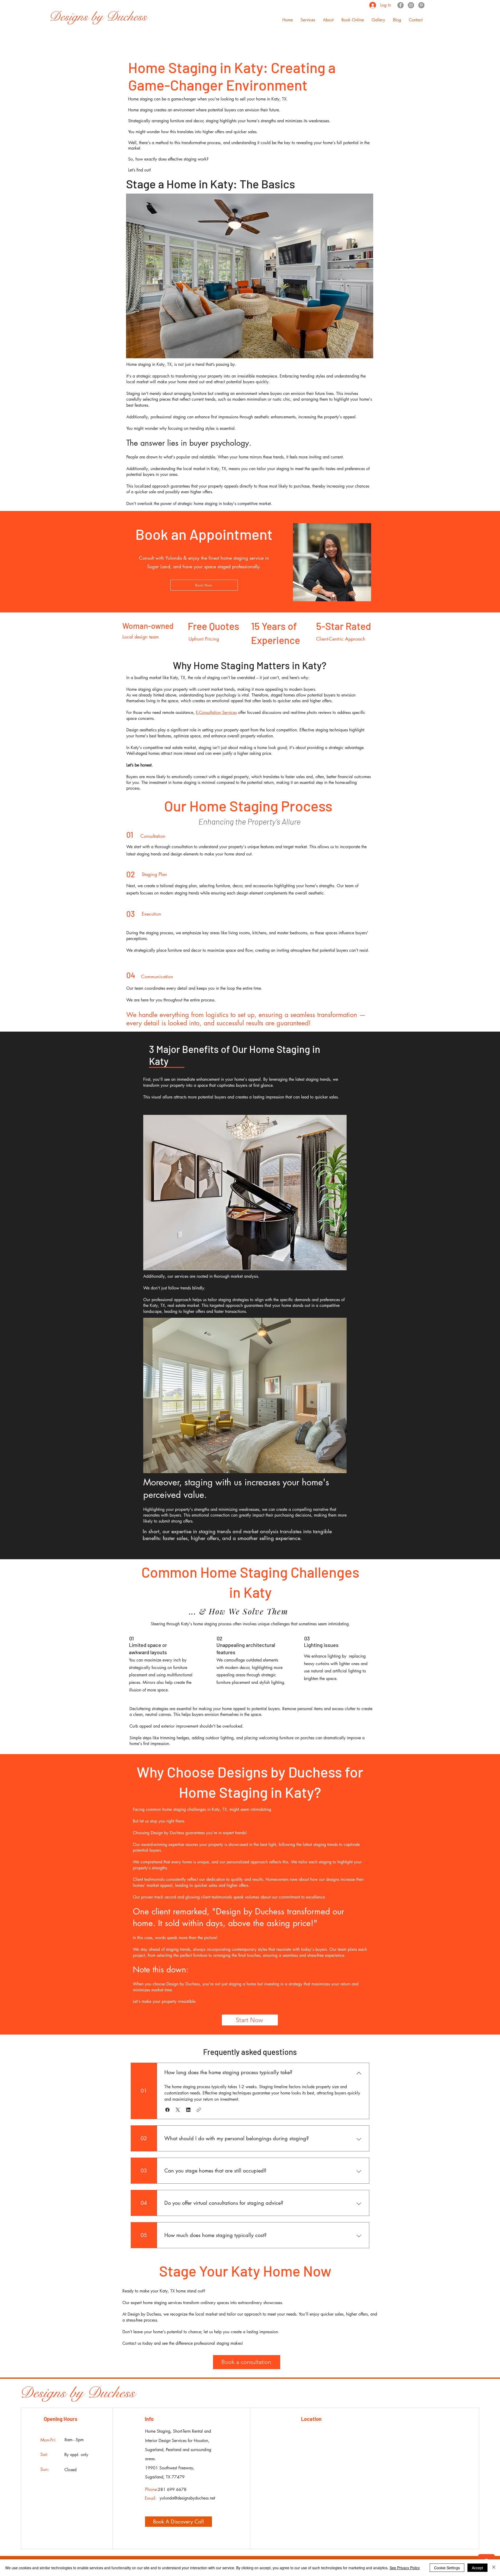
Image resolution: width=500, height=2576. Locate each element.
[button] (308, 20)
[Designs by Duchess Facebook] (401, 5)
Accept (477, 2568)
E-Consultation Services (216, 712)
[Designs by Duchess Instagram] (411, 5)
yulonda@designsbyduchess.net (187, 2498)
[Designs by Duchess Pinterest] (421, 5)
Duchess (111, 2393)
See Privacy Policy (405, 2568)
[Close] (494, 2568)
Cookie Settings (447, 2568)
